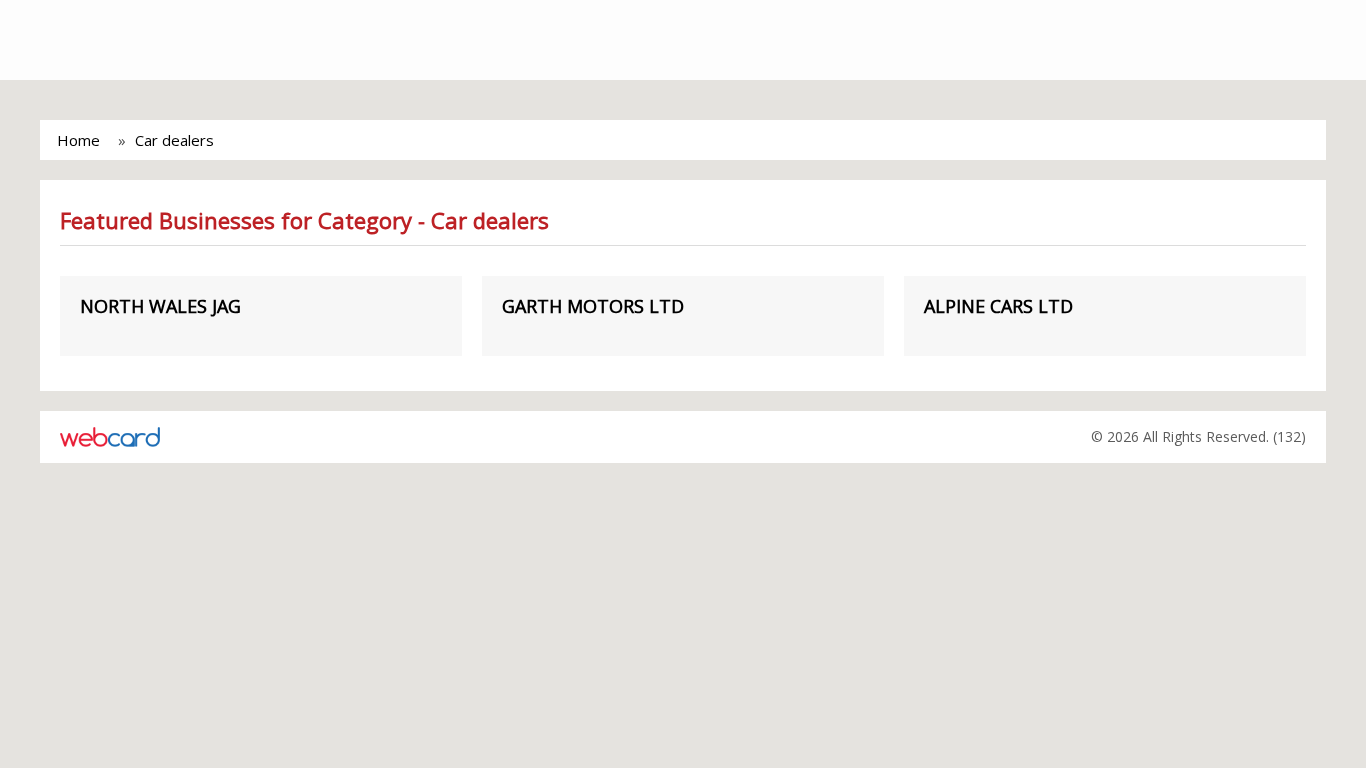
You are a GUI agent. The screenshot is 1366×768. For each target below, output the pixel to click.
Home (78, 140)
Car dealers (174, 140)
